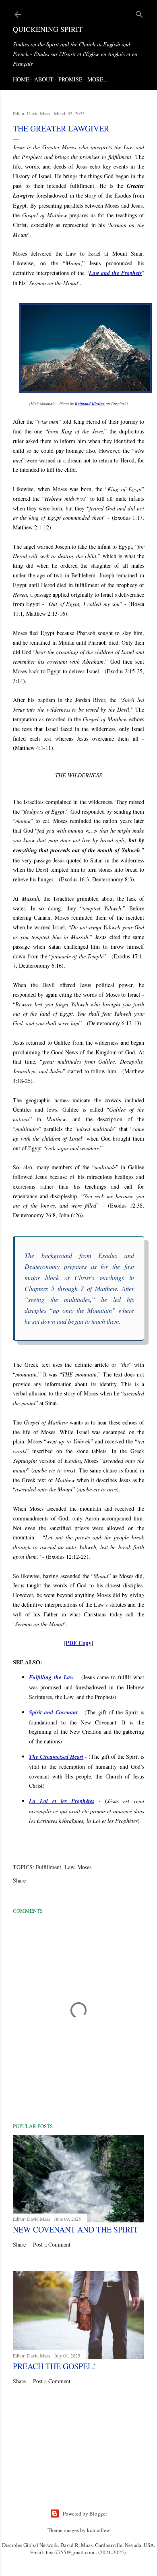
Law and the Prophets (115, 273)
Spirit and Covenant (53, 1712)
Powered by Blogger (85, 2514)
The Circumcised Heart (56, 1757)
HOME (21, 79)
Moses (84, 1867)
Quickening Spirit (48, 29)
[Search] (139, 13)
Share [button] (19, 1880)
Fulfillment (49, 1867)
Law (69, 1867)
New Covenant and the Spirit (75, 2229)
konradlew (98, 2530)
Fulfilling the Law (51, 1677)
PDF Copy (78, 1643)
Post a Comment (52, 2244)
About (44, 79)
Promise (70, 79)
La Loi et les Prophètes (62, 1801)
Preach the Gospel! (54, 2366)
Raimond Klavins (90, 404)
